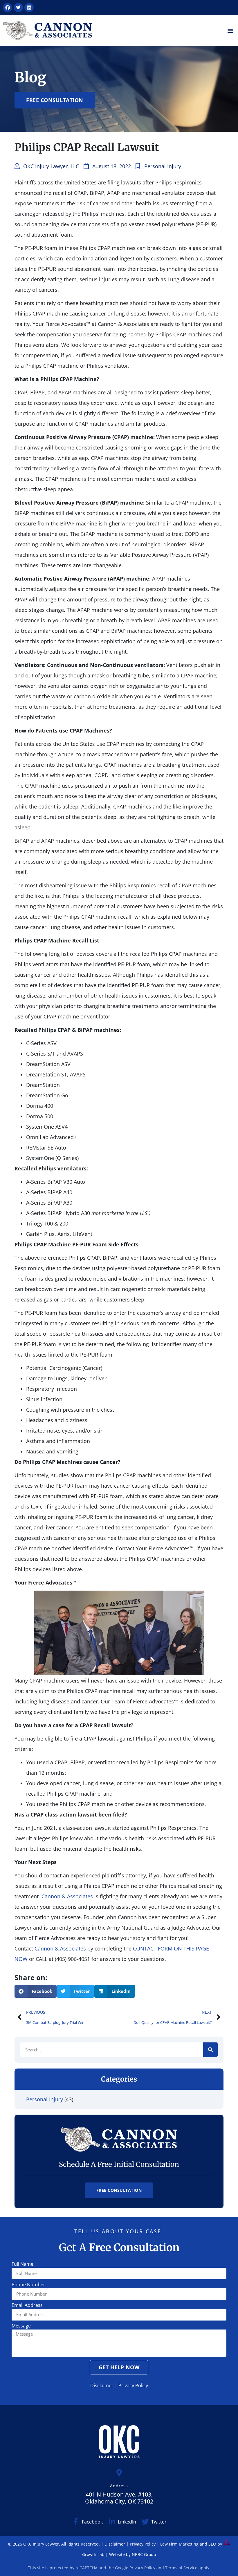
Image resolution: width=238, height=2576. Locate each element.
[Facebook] (8, 8)
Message (21, 2326)
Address (119, 2486)
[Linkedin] (29, 8)
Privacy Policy (133, 2385)
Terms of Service (181, 2568)
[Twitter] (18, 8)
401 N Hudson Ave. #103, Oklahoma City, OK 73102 (119, 2498)
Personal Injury (163, 166)
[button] (230, 31)
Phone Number (28, 2285)
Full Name (22, 2264)
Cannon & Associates (67, 1896)
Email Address (27, 2306)
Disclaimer (102, 2385)
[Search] (210, 2050)
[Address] (119, 2473)
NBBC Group (144, 2554)
